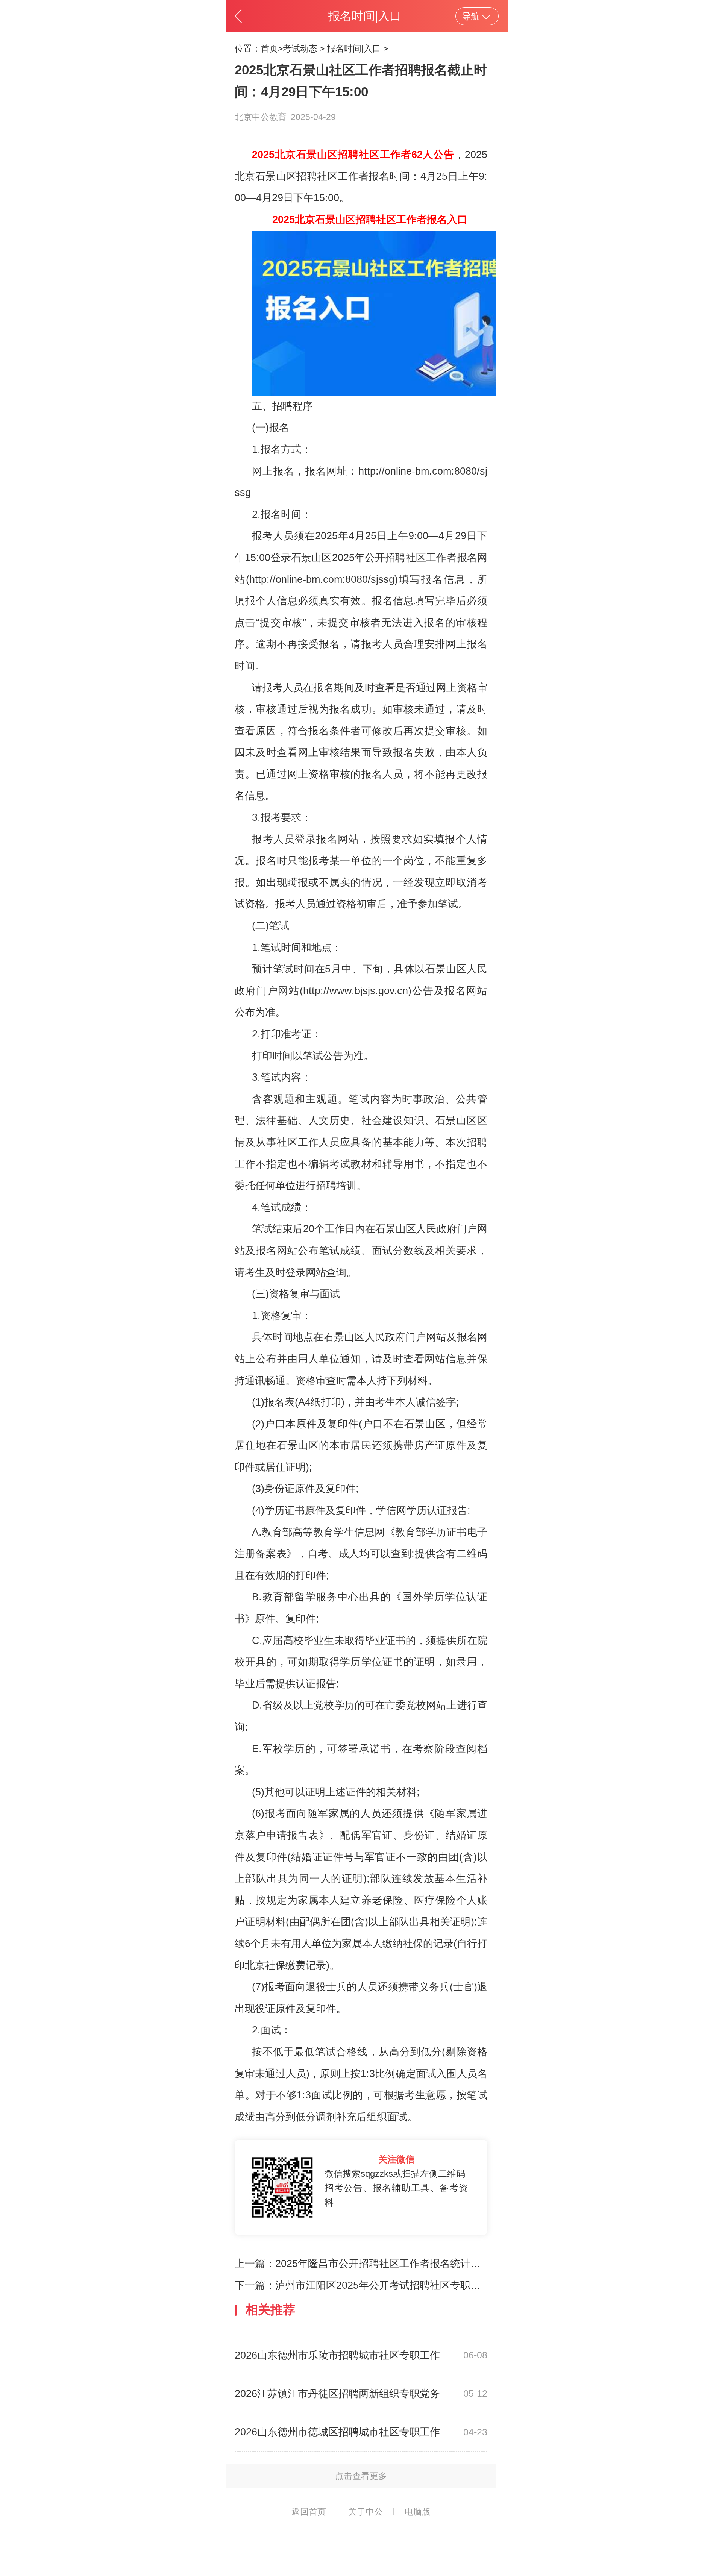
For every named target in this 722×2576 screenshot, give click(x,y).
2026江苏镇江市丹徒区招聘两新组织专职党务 (337, 2394)
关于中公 (366, 2512)
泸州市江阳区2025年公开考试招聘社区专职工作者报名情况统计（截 (429, 2285)
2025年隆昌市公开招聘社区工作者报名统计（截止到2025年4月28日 (428, 2264)
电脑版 (418, 2512)
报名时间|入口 (354, 49)
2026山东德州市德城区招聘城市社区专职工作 (337, 2432)
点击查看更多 (361, 2476)
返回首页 (309, 2512)
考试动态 (300, 49)
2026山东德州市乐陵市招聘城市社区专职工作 (337, 2355)
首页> (272, 49)
